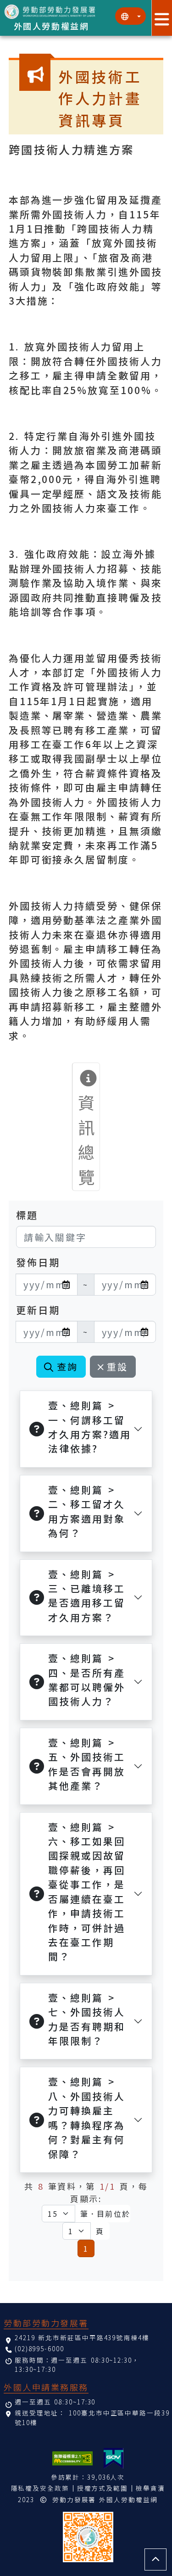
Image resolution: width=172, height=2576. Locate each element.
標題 (27, 1215)
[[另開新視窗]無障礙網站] (72, 2458)
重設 (117, 1366)
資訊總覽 (87, 1139)
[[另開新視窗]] (114, 2458)
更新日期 (38, 1310)
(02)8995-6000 (39, 2348)
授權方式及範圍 (103, 2488)
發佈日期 (38, 1262)
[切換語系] (130, 16)
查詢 (67, 1366)
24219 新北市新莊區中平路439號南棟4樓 (82, 2337)
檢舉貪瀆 (150, 2488)
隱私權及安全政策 (40, 2488)
